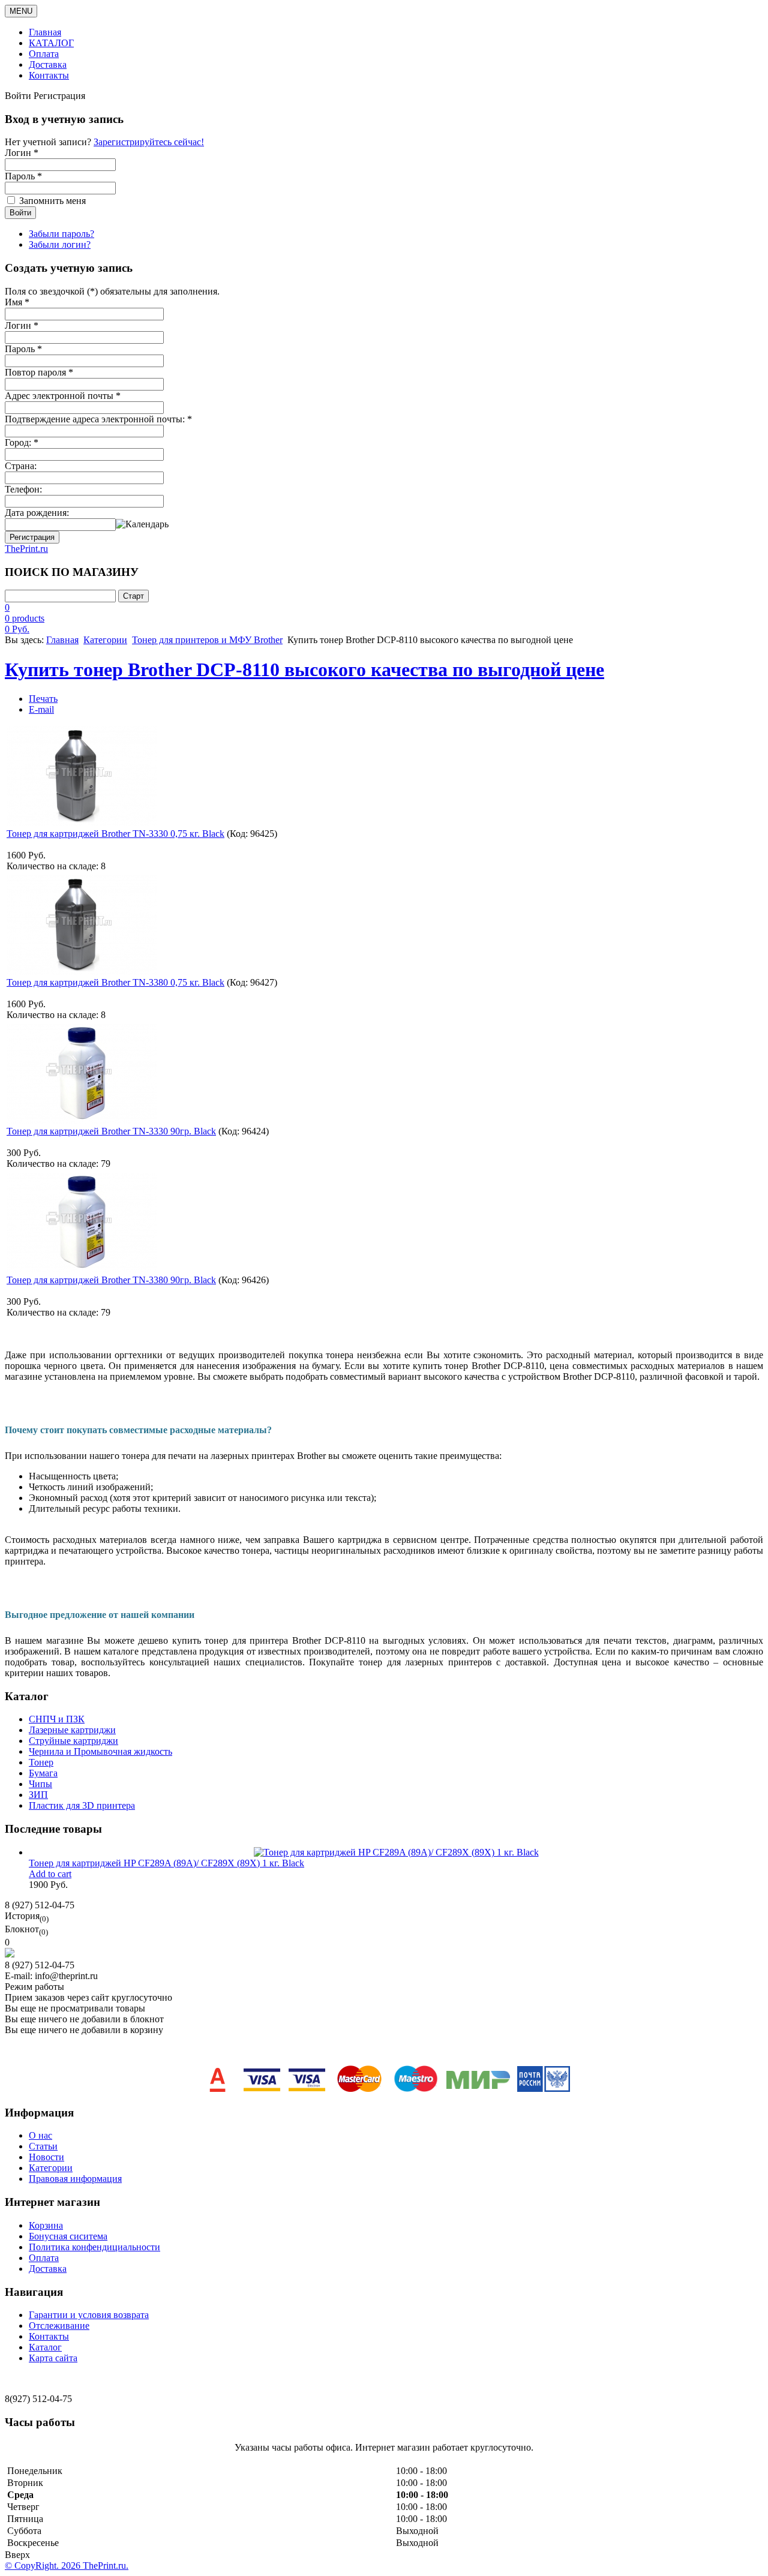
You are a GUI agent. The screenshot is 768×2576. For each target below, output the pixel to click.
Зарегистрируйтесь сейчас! (149, 142)
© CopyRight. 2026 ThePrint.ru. (67, 2566)
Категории (105, 640)
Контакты (49, 75)
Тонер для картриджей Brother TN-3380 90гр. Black (111, 1280)
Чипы (40, 1784)
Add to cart (50, 1874)
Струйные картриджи (73, 1741)
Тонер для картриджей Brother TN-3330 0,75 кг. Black (115, 834)
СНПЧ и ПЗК (57, 1719)
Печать (43, 699)
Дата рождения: (37, 513)
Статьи (43, 2146)
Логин (22, 325)
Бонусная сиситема (68, 2236)
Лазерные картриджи (72, 1730)
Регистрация (32, 537)
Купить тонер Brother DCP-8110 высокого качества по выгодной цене (304, 669)
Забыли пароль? (61, 234)
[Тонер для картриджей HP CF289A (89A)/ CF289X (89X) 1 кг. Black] (396, 1852)
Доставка (48, 64)
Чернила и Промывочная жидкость (100, 1751)
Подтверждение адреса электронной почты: (98, 419)
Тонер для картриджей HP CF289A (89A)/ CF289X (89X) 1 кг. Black (166, 1863)
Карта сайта (53, 2358)
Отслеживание (59, 2326)
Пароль (23, 349)
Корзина (46, 2225)
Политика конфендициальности (94, 2247)
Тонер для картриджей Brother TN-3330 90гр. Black (111, 1131)
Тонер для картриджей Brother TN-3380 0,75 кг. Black (115, 982)
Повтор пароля (39, 372)
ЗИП (38, 1795)
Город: (22, 442)
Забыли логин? (60, 244)
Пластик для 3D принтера (82, 1805)
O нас (40, 2135)
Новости (46, 2157)
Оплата (44, 54)
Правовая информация (75, 2179)
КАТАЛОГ (51, 43)
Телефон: (23, 489)
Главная (45, 32)
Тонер (41, 1762)
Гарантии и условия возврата (89, 2315)
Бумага (43, 1773)
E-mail (41, 709)
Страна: (21, 466)
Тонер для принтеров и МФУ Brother (207, 640)
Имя (17, 302)
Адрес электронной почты (63, 396)
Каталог (45, 2347)
